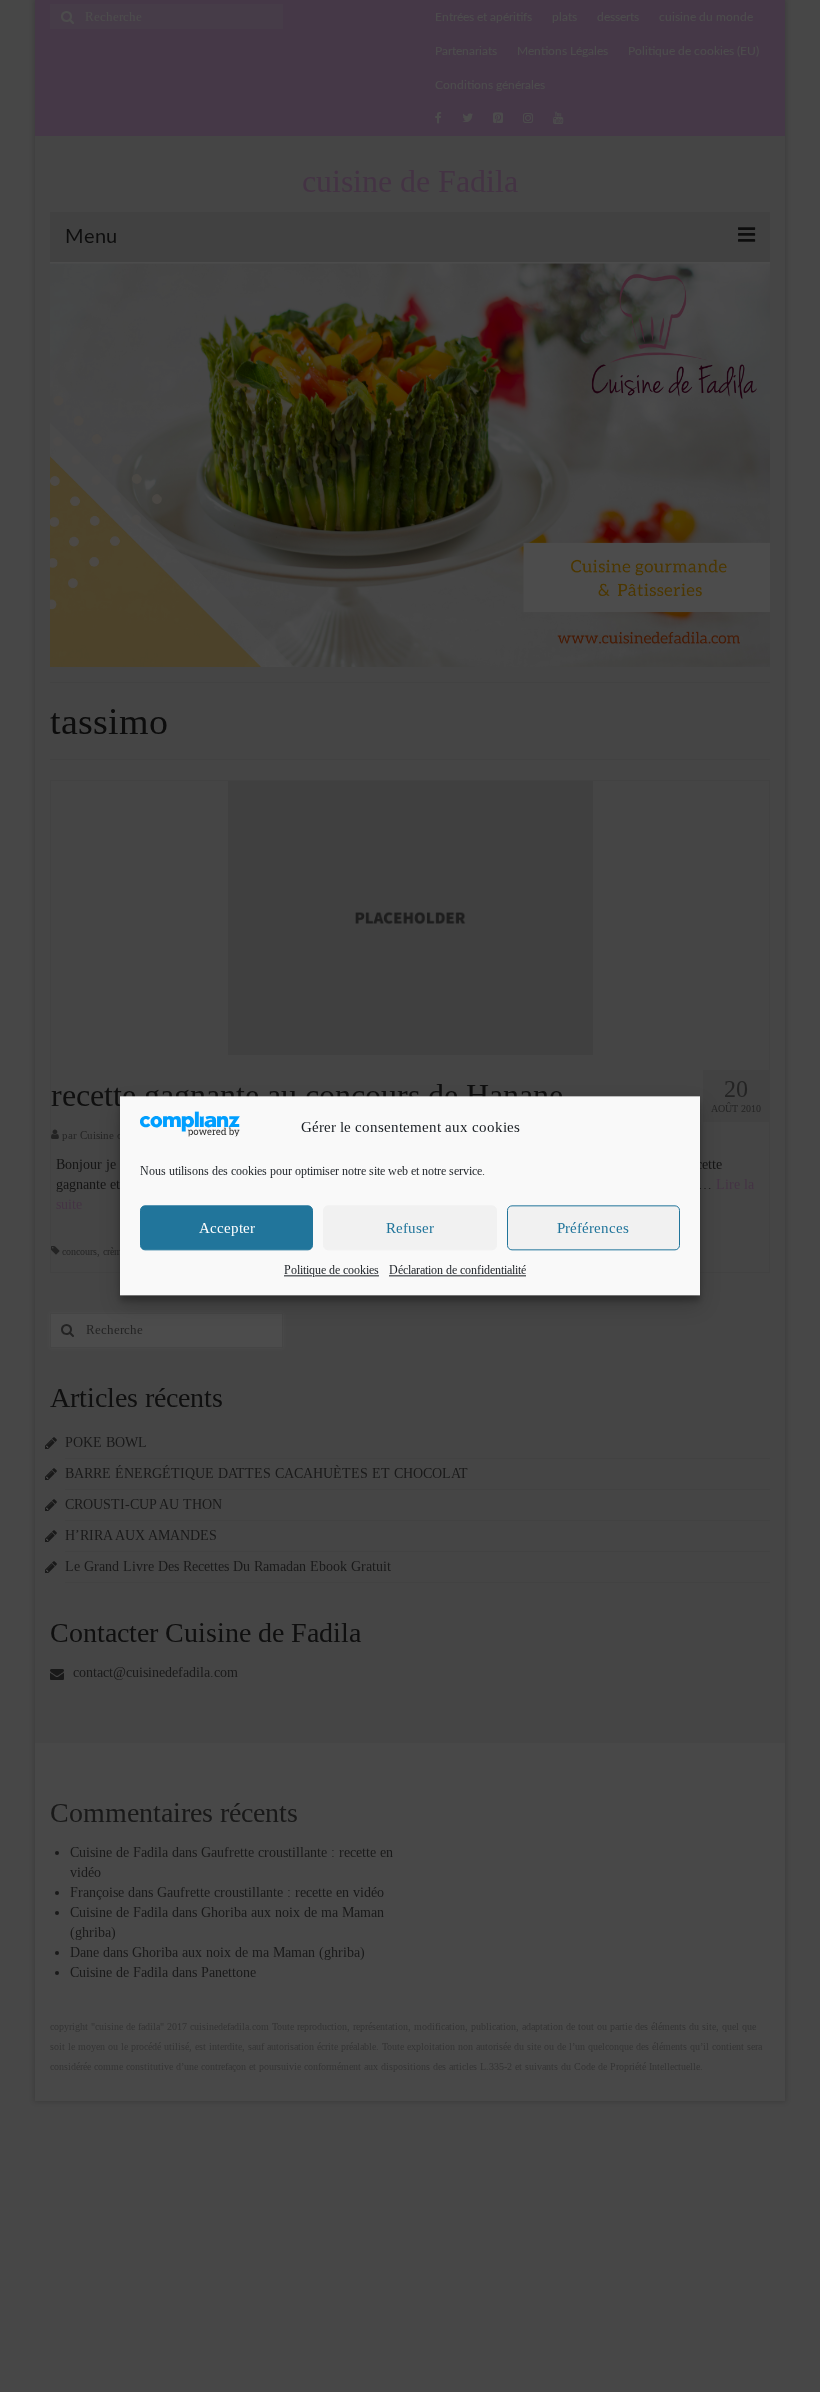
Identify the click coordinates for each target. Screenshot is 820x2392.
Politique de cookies (331, 1271)
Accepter (227, 1228)
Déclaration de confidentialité (457, 1271)
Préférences (593, 1228)
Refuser (410, 1228)
